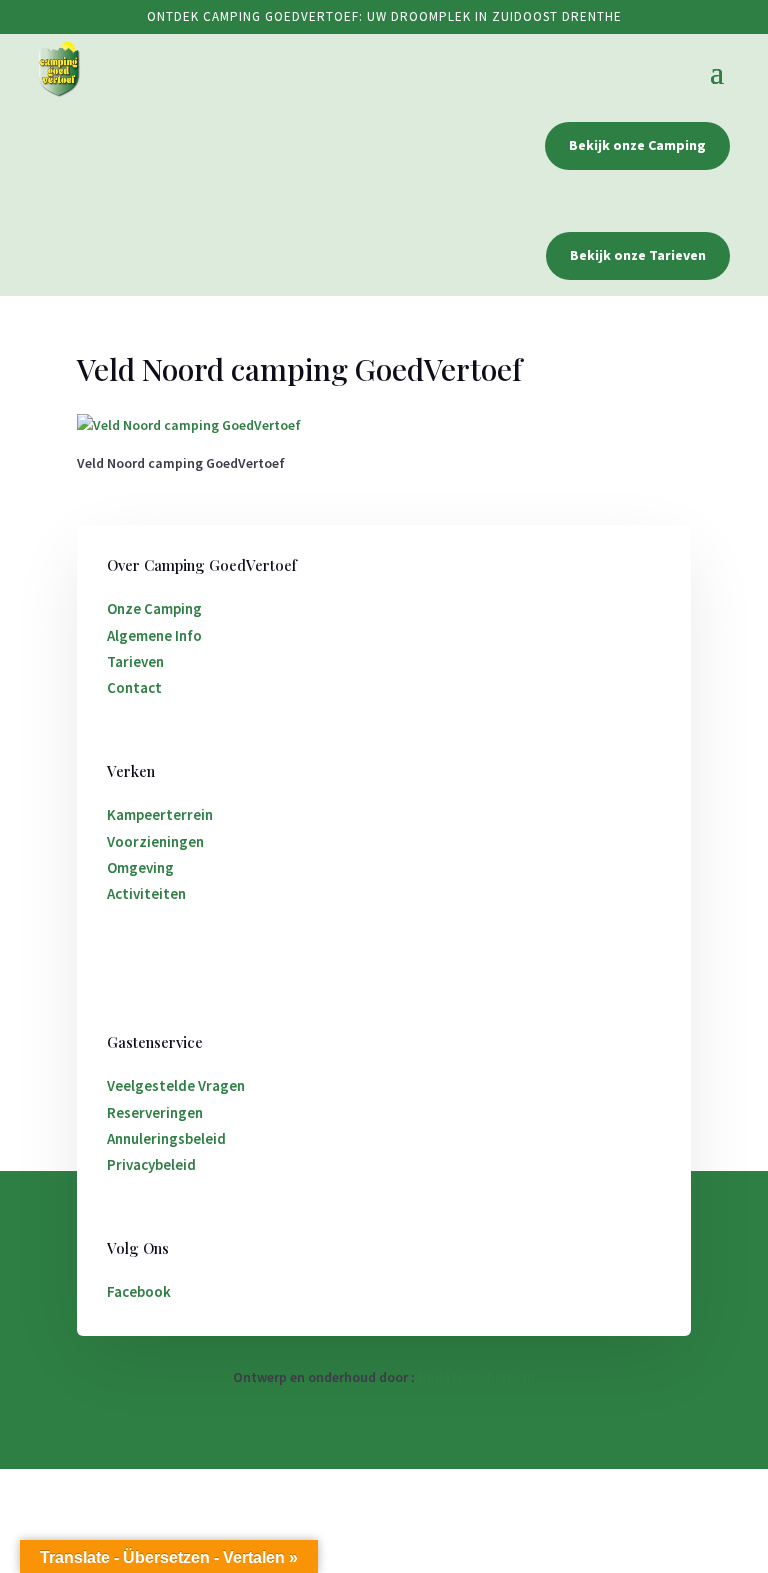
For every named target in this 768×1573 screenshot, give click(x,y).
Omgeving (140, 867)
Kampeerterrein (160, 814)
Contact (134, 687)
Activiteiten (146, 893)
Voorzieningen (155, 841)
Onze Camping (154, 608)
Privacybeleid (151, 1164)
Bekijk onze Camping (637, 145)
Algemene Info (154, 635)
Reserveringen (155, 1112)
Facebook (139, 1291)
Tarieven (135, 661)
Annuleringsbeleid (166, 1138)
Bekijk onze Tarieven (638, 255)
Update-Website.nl (476, 1377)
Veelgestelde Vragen (176, 1085)
